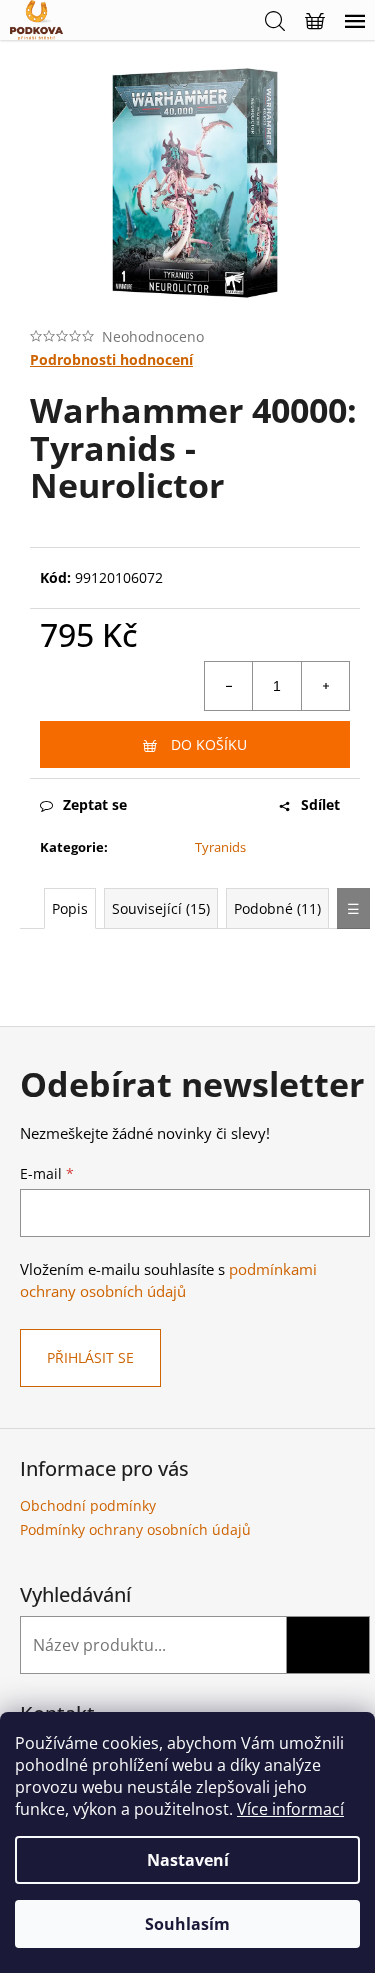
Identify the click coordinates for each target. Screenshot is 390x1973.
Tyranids (220, 847)
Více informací (290, 1809)
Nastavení (188, 1860)
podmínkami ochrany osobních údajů (168, 1280)
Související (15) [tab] (161, 908)
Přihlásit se (90, 1357)
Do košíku (209, 744)
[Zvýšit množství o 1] (325, 686)
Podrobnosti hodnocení (111, 359)
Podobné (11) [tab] (277, 908)
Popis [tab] (70, 908)
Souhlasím (187, 1924)
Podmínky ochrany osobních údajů (135, 1529)
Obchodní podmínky (88, 1505)
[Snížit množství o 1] (229, 686)
